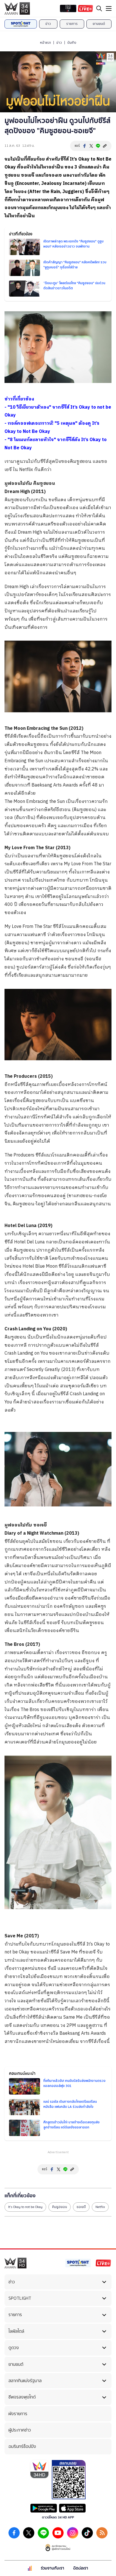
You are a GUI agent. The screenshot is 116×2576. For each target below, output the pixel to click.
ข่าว (48, 24)
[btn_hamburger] (109, 8)
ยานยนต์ (99, 24)
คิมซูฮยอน (60, 2207)
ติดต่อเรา (81, 2568)
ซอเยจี (81, 2207)
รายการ (72, 24)
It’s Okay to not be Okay (25, 2207)
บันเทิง (72, 43)
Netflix (100, 2207)
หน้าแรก (45, 43)
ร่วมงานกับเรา (53, 2568)
